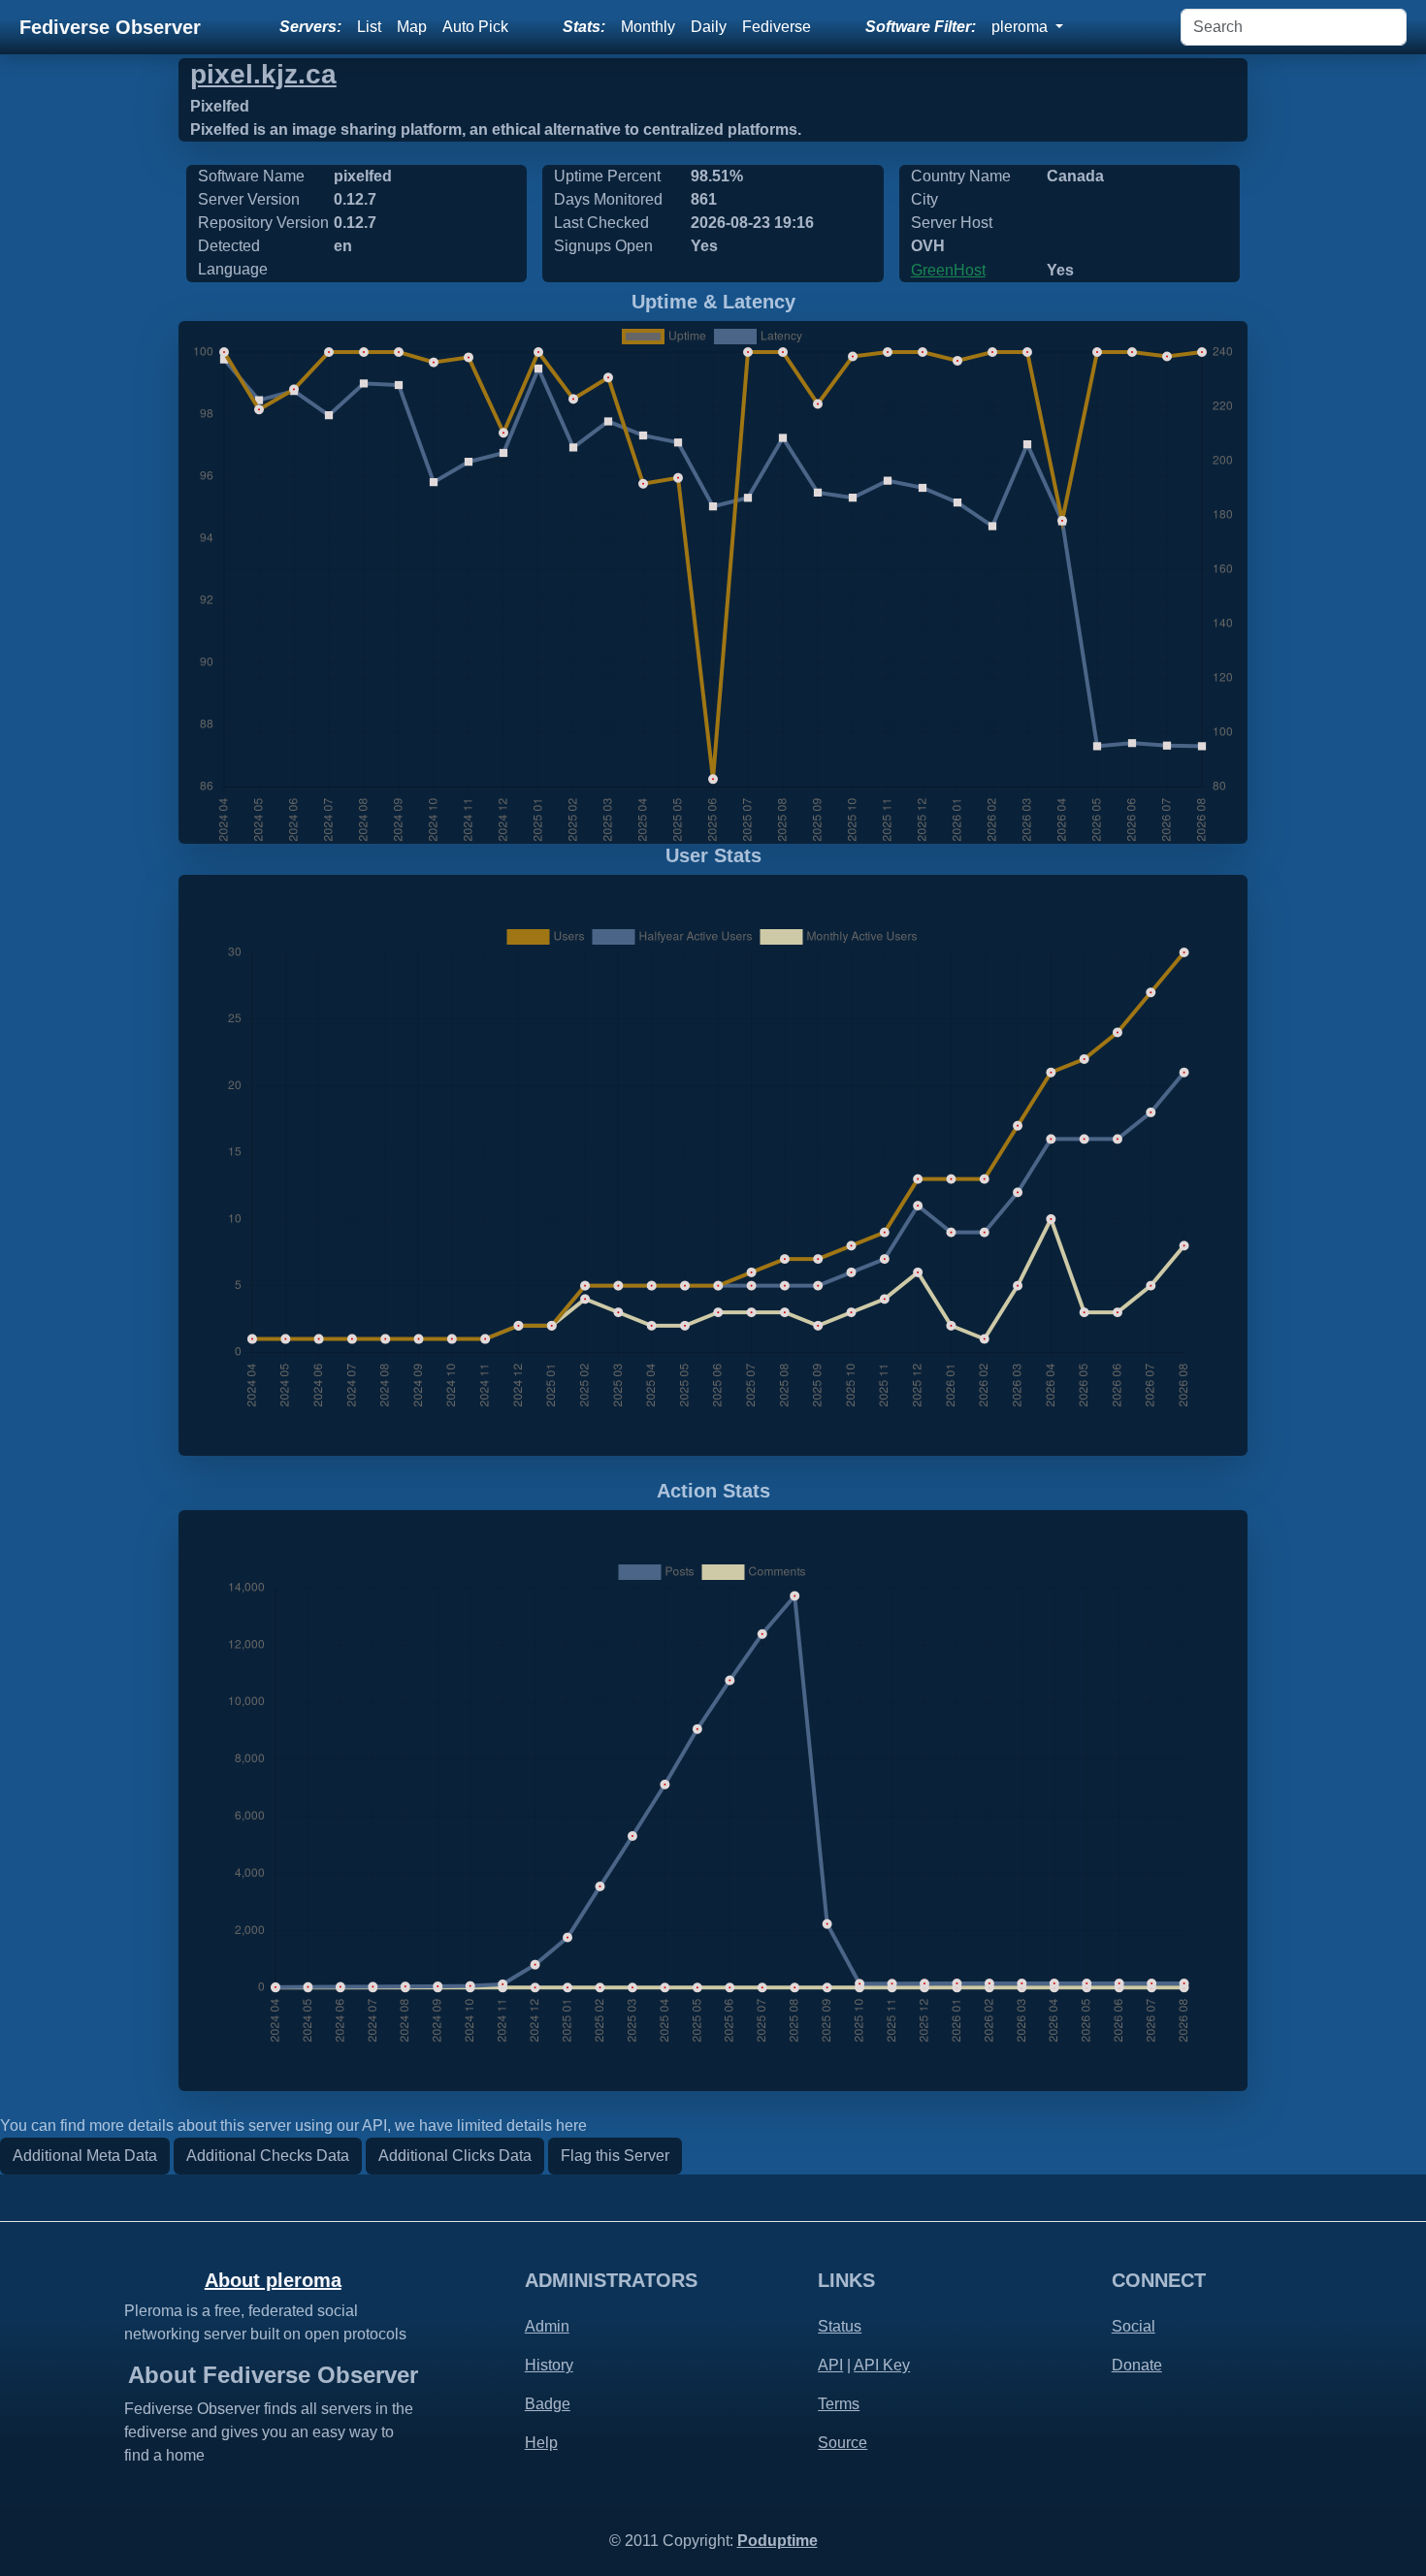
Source (843, 2443)
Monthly (648, 27)
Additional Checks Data (268, 2156)
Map (412, 27)
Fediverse (777, 27)
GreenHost (948, 270)
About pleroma (273, 2280)
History (549, 2365)
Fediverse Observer (110, 27)
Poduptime (778, 2541)
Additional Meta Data (85, 2156)
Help (541, 2443)
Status (840, 2326)
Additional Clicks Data (455, 2156)
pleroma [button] (1021, 27)
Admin (547, 2326)
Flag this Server (615, 2156)
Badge (548, 2404)
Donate (1137, 2365)
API (830, 2365)
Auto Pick (475, 27)
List (369, 27)
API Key (882, 2365)
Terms (839, 2404)
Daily (709, 27)
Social (1134, 2326)
